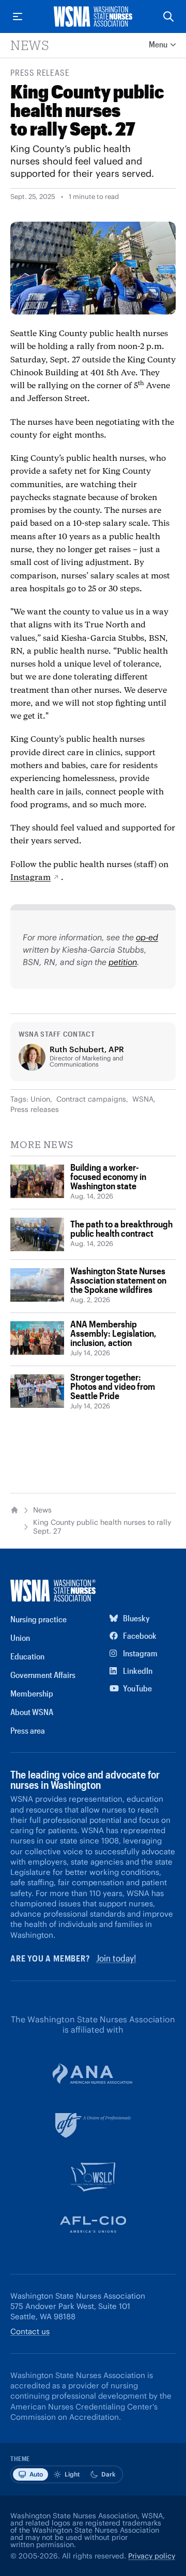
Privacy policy (152, 2556)
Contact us (30, 2331)
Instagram (30, 877)
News (30, 45)
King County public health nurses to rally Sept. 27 (102, 1527)
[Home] (14, 1510)
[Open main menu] (18, 16)
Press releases (35, 1109)
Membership (32, 1693)
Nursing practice (38, 1619)
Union (40, 1099)
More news (42, 1144)
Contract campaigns (91, 1099)
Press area (28, 1730)
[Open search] (168, 16)
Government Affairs (43, 1675)
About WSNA (32, 1712)
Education (27, 1656)
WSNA (143, 1099)
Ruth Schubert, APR (87, 1049)
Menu (158, 44)
